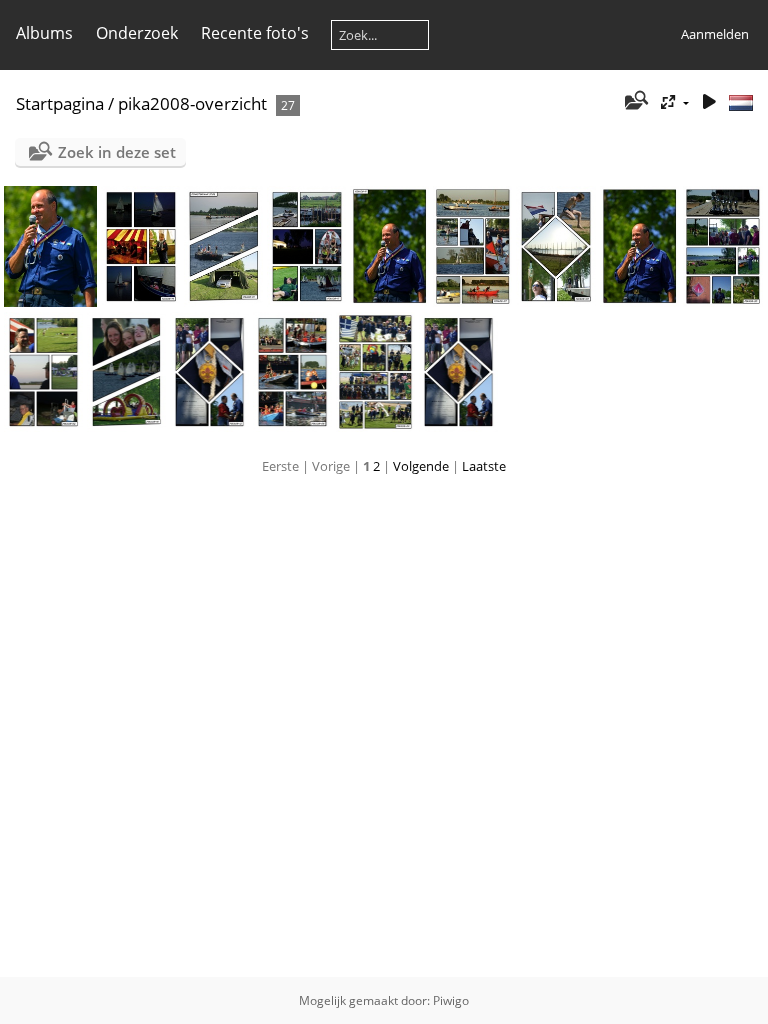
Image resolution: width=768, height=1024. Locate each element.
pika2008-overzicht (192, 103)
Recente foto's (255, 33)
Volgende (421, 466)
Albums (44, 33)
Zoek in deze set (117, 152)
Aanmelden (715, 34)
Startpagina (60, 103)
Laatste (484, 466)
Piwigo (451, 1000)
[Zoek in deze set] (635, 102)
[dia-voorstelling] (709, 102)
